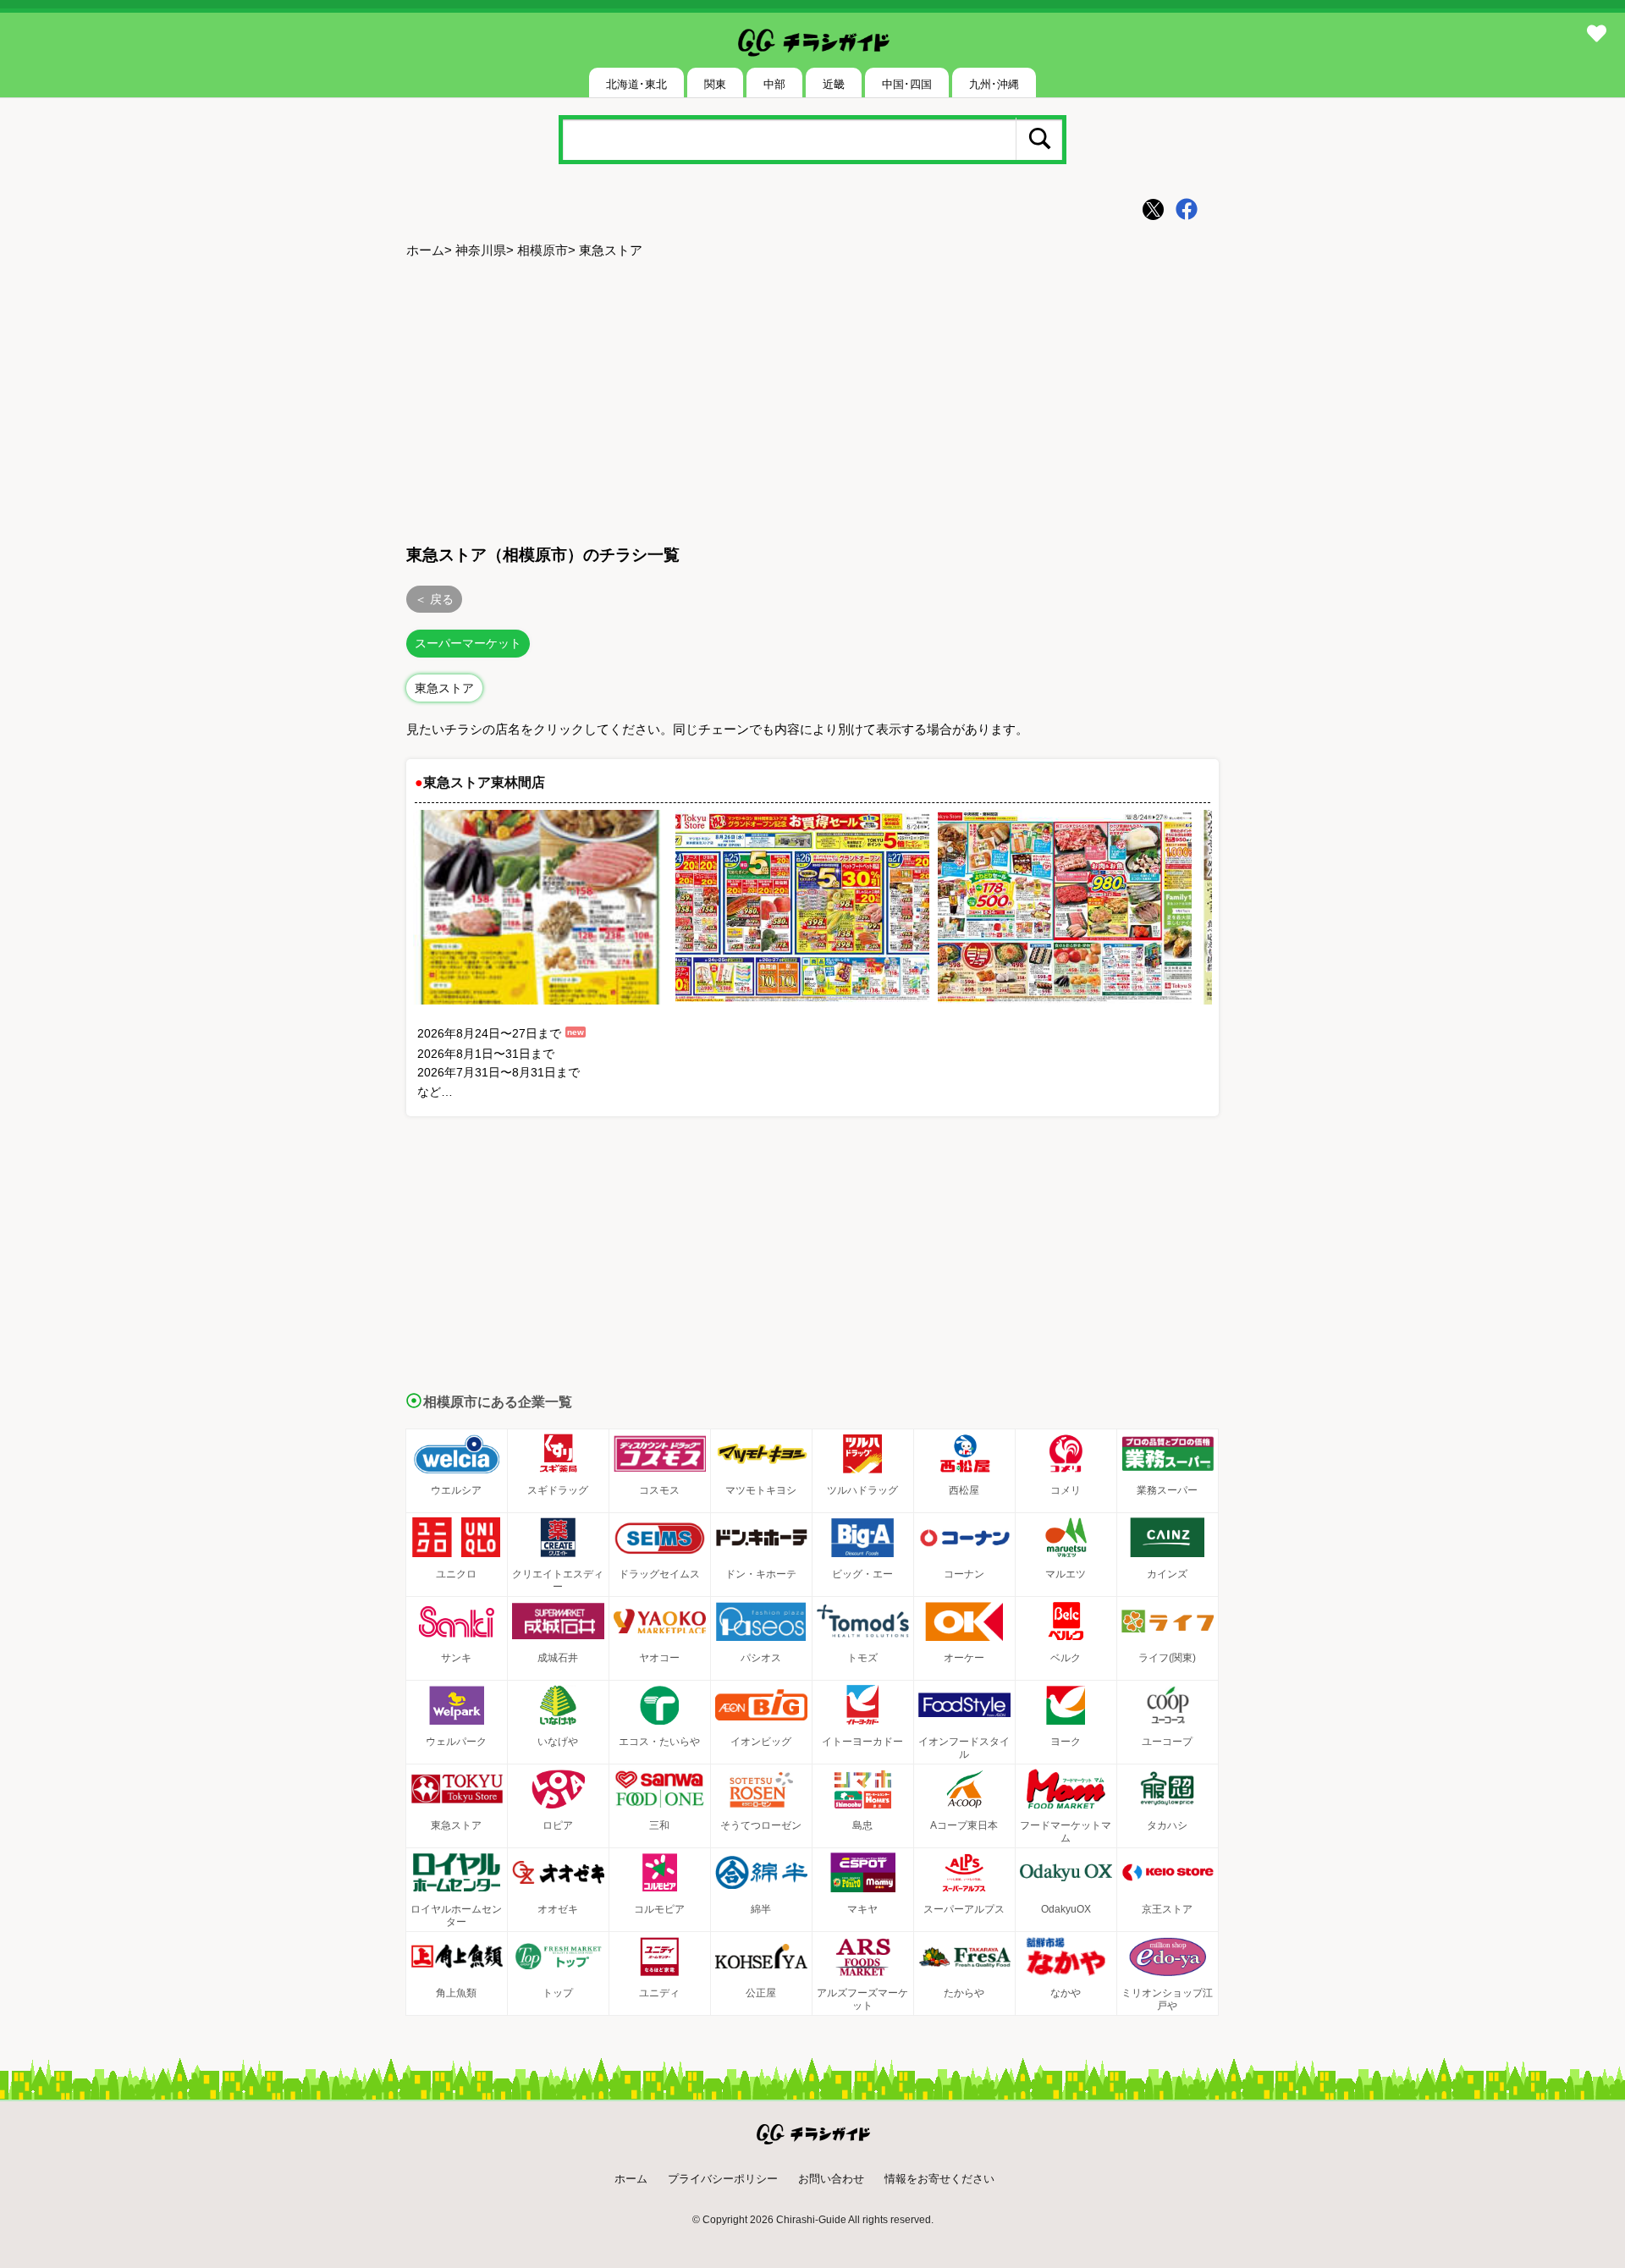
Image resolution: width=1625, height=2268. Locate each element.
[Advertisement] (812, 399)
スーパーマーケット (468, 643)
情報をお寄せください (939, 2179)
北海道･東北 (636, 84)
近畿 (834, 84)
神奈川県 (481, 250)
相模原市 (543, 250)
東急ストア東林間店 (484, 782)
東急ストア (444, 688)
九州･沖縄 (994, 84)
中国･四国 (907, 84)
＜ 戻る (434, 599)
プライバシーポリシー (723, 2179)
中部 (774, 84)
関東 (715, 84)
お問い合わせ (831, 2179)
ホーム (425, 250)
